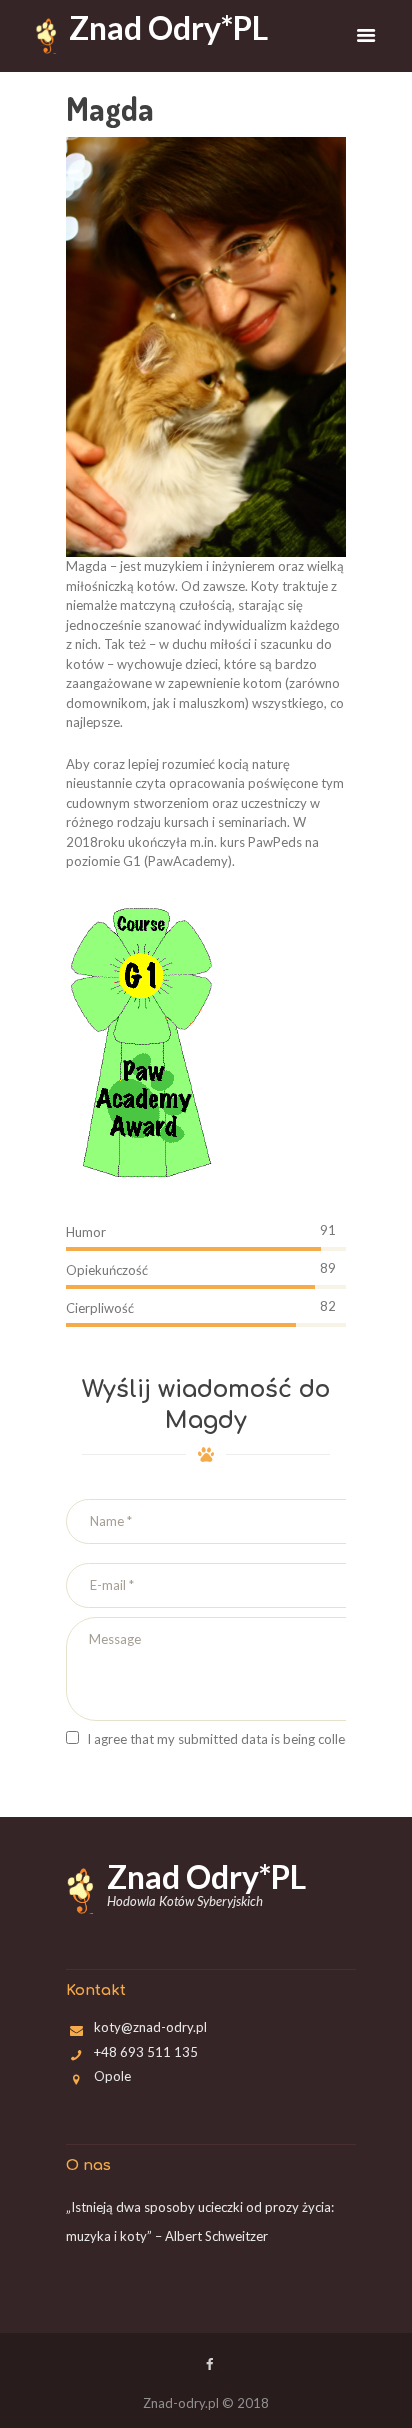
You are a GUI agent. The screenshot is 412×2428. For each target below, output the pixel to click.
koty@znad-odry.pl (150, 2027)
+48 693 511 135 (146, 2052)
